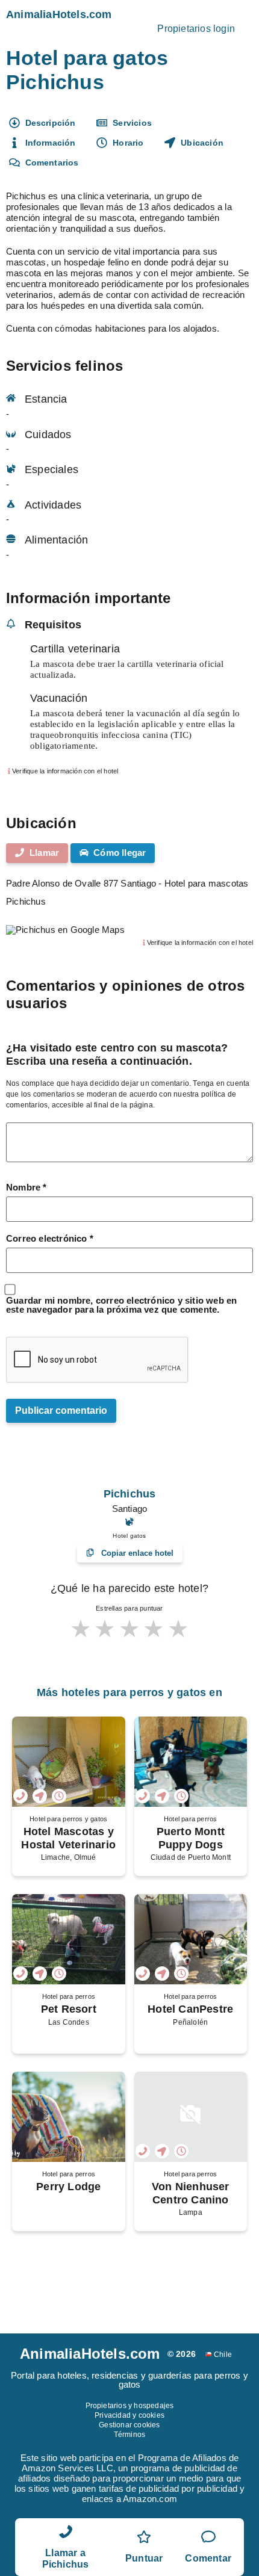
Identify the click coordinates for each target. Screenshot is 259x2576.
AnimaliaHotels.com (59, 14)
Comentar (208, 2558)
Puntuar (144, 2558)
